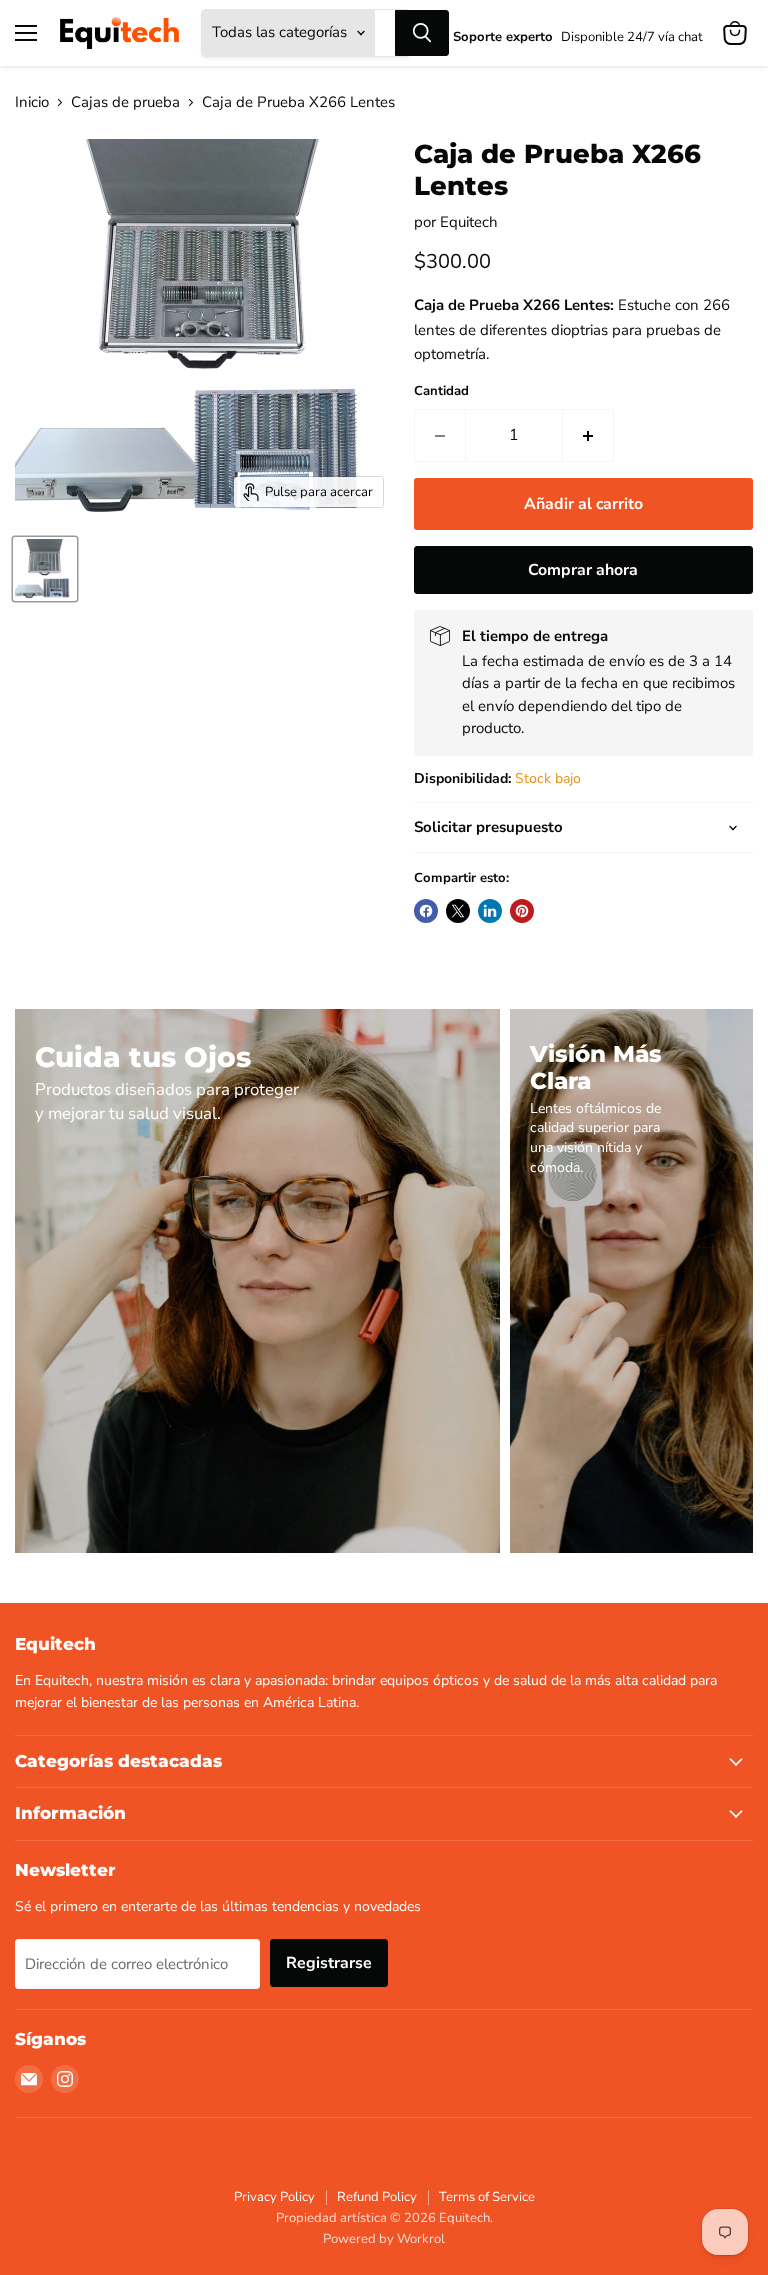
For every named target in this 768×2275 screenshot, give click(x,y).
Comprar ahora (583, 570)
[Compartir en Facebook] (426, 911)
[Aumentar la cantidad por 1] (588, 435)
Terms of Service (487, 2197)
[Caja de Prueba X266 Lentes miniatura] (45, 569)
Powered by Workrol (384, 2239)
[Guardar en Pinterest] (522, 911)
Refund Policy (377, 2197)
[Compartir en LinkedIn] (490, 911)
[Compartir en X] (458, 911)
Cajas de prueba (125, 102)
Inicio (32, 102)
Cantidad (441, 391)
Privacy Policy (274, 2197)
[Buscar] (422, 33)
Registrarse (329, 1963)
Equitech (469, 222)
